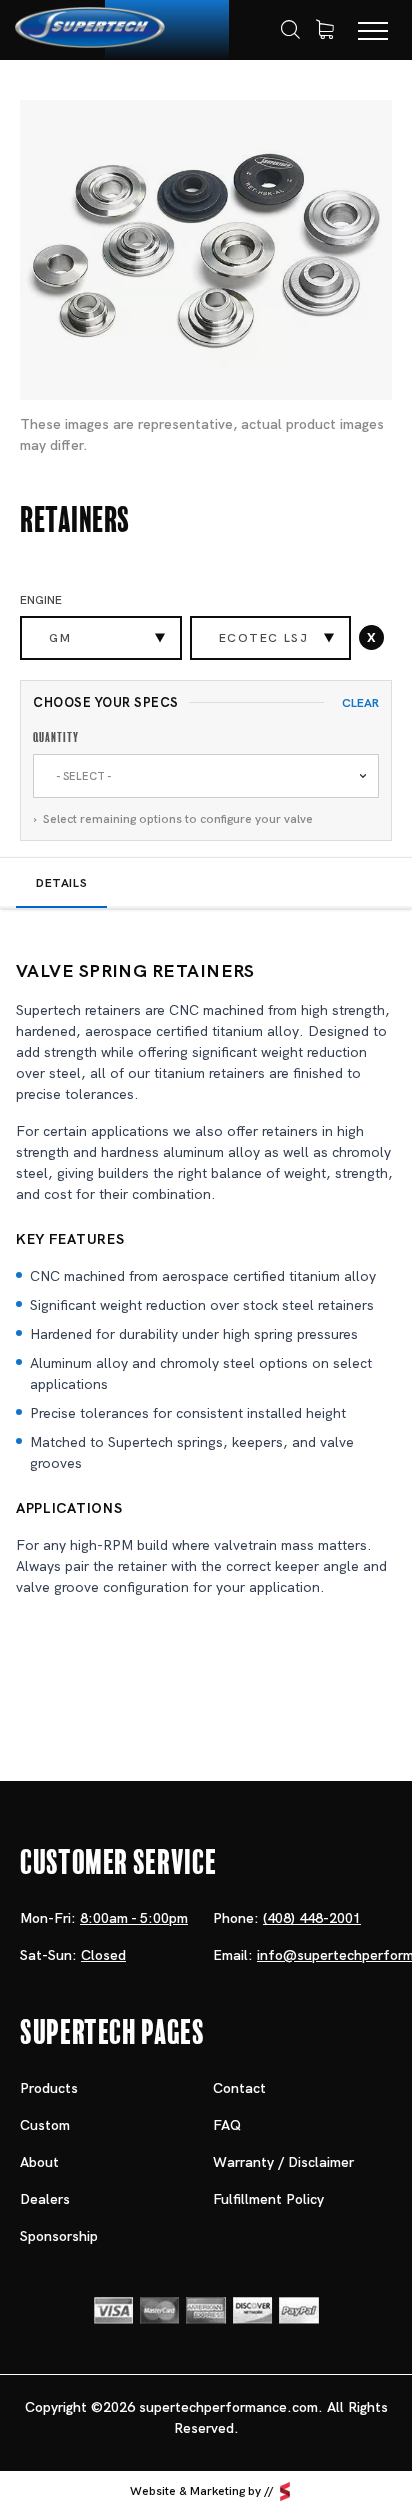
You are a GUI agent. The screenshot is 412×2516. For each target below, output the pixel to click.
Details (61, 883)
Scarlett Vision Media (285, 2491)
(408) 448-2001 (312, 1918)
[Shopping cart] (325, 30)
